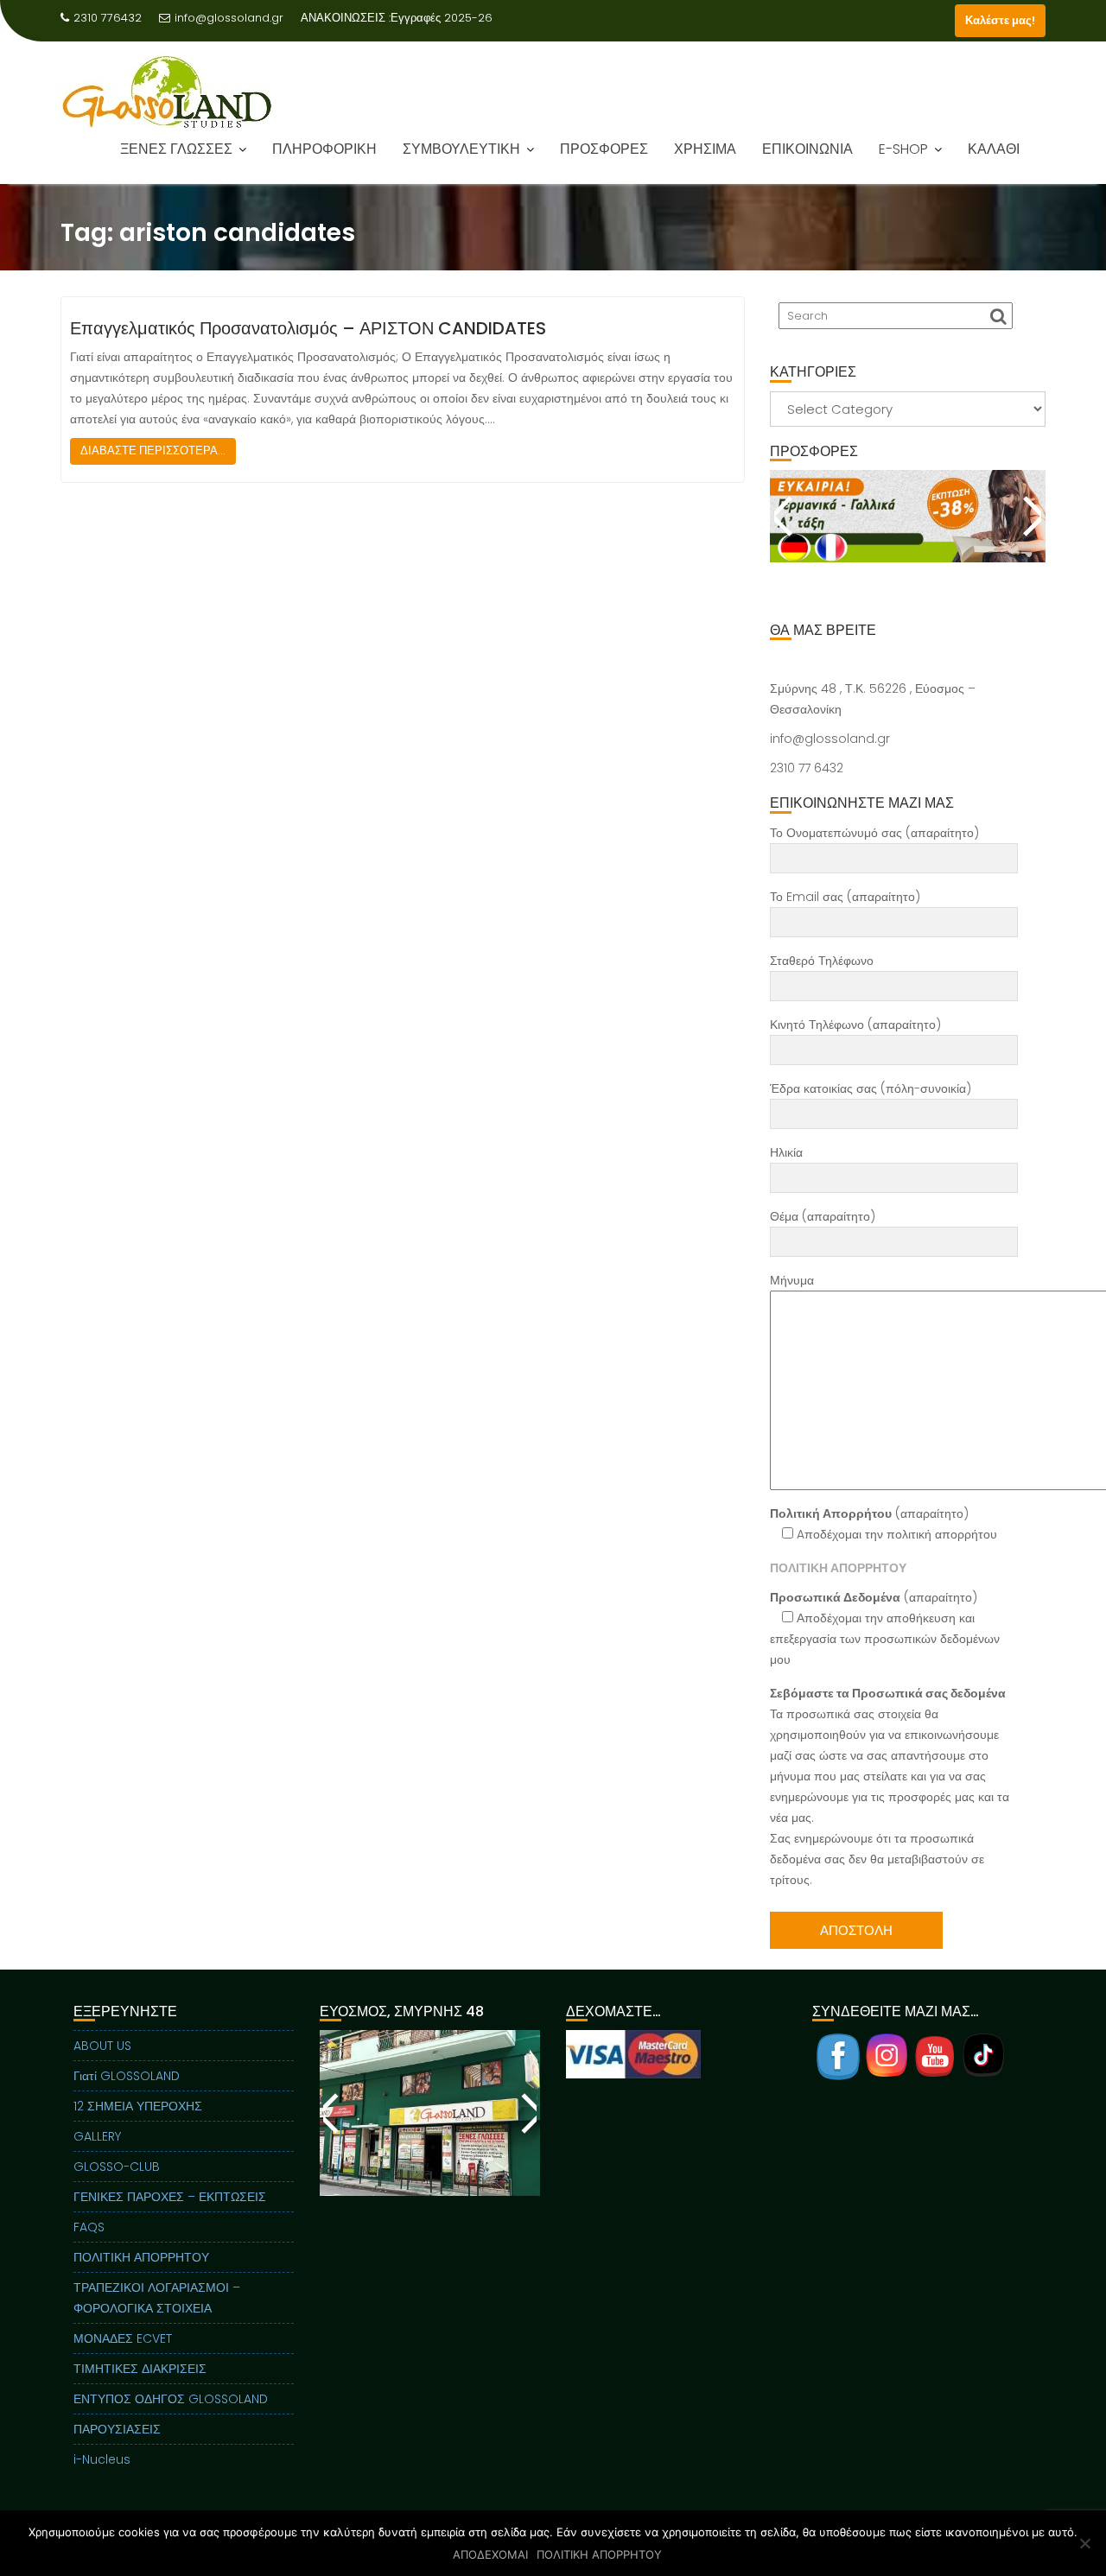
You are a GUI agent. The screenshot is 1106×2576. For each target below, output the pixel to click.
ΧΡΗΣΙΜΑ (705, 149)
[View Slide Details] (908, 516)
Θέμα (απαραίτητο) (823, 1216)
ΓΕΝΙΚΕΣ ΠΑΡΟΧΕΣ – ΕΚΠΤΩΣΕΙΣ (170, 2197)
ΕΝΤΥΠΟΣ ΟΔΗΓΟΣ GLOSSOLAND (171, 2399)
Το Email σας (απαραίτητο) (845, 897)
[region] (908, 537)
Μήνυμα (792, 1280)
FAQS (89, 2227)
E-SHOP (903, 149)
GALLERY (97, 2136)
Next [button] (1030, 516)
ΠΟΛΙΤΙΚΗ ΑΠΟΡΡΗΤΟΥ (141, 2257)
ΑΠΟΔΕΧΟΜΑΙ (490, 2554)
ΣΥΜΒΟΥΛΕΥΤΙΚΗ (461, 149)
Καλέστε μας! (1000, 20)
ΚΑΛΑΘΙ (994, 149)
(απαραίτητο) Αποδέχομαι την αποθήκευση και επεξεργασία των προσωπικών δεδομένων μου (885, 1628)
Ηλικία (786, 1152)
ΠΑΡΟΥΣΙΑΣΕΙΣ (117, 2429)
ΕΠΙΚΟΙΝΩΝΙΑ (807, 149)
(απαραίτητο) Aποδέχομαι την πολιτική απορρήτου (884, 1524)
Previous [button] (785, 516)
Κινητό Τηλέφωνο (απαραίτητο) (855, 1025)
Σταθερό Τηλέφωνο (822, 961)
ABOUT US (102, 2046)
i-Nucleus (102, 2459)
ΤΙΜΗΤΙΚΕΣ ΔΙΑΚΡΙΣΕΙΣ (140, 2369)
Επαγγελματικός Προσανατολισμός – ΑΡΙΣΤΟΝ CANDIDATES (308, 328)
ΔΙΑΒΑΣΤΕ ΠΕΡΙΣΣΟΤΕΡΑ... (153, 450)
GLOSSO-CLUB (117, 2167)
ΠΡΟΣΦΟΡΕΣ (604, 149)
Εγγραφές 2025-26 (442, 18)
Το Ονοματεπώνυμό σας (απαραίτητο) (874, 833)
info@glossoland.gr (229, 18)
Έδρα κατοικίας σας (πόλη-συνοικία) (871, 1088)
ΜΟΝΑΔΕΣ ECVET (123, 2338)
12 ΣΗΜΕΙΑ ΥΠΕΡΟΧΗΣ (138, 2106)
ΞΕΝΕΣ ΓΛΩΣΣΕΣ (176, 149)
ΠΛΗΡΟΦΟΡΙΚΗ (324, 149)
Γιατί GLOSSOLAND (127, 2076)
